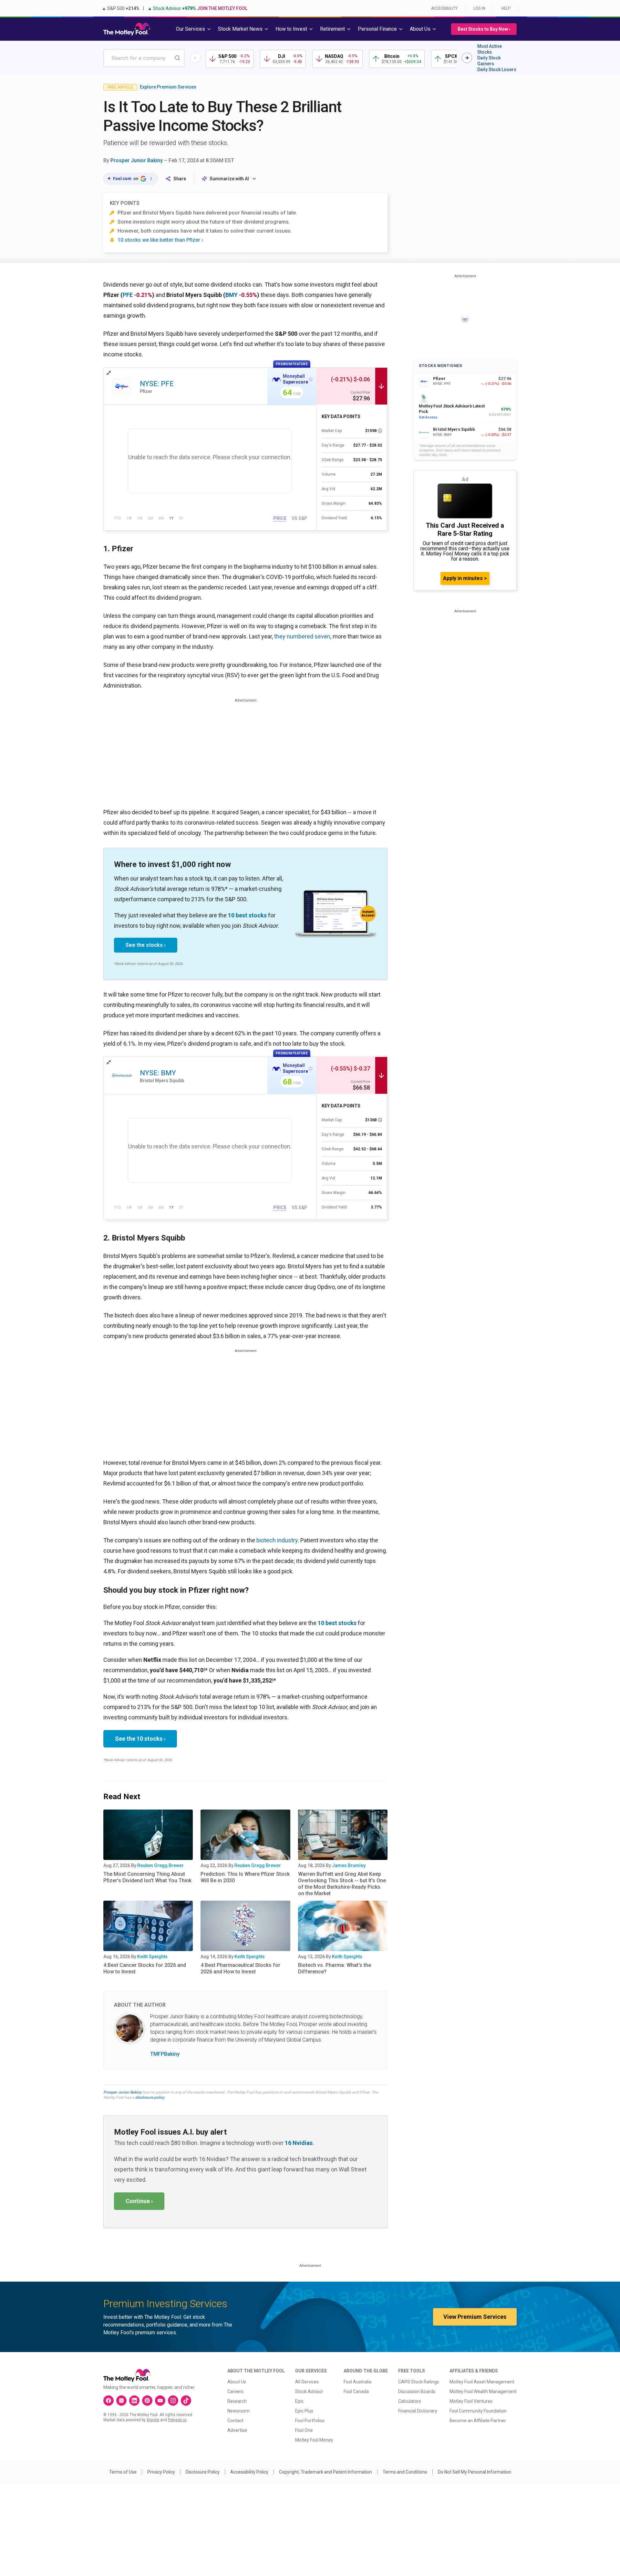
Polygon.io (177, 2420)
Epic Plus (304, 2411)
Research (237, 2401)
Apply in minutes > (465, 578)
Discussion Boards (417, 2391)
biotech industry (277, 1540)
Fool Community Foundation (478, 2411)
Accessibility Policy (249, 2472)
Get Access (428, 417)
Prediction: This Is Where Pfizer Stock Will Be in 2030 (245, 1877)
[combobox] (144, 58)
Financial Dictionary (418, 2411)
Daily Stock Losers (497, 69)
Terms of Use (123, 2472)
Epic (299, 2401)
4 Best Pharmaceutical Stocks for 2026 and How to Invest (240, 1968)
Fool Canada (356, 2391)
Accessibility (444, 8)
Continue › (139, 2201)
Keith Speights (152, 1957)
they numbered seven (302, 636)
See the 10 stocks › (140, 1739)
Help (506, 8)
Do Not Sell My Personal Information (475, 2472)
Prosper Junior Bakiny (137, 160)
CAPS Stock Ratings (419, 2382)
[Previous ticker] (195, 58)
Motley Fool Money (314, 2440)
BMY (232, 295)
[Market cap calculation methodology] (380, 431)
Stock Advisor (309, 2391)
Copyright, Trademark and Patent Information (325, 2472)
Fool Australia (357, 2382)
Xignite (153, 2420)
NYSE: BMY (158, 1073)
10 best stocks (247, 915)
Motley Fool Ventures (471, 2401)
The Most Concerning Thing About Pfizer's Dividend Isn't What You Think (147, 1877)
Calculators (410, 2401)
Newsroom (238, 2411)
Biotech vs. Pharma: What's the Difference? (335, 1968)
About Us (237, 2382)
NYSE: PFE (157, 384)
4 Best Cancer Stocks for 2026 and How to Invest (145, 1968)
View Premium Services (475, 2317)
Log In (479, 8)
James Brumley (349, 1865)
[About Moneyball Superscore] (311, 379)
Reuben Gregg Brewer (160, 1865)
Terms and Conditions (405, 2472)
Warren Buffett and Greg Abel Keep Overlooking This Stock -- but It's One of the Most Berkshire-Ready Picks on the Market (342, 1884)
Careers (235, 2391)
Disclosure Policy (203, 2472)
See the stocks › (146, 945)
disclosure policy (150, 2097)
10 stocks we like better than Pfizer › (160, 240)
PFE (128, 295)
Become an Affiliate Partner (478, 2421)
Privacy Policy (161, 2472)
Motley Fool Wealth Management (483, 2391)
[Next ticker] (467, 58)
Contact (235, 2421)
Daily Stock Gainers (489, 61)
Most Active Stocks (490, 49)
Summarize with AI (229, 179)
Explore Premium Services (168, 87)
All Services (307, 2382)
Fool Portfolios (310, 2421)
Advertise (237, 2430)
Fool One (304, 2430)
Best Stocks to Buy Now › (484, 29)
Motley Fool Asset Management (482, 2382)
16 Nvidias (299, 2143)
